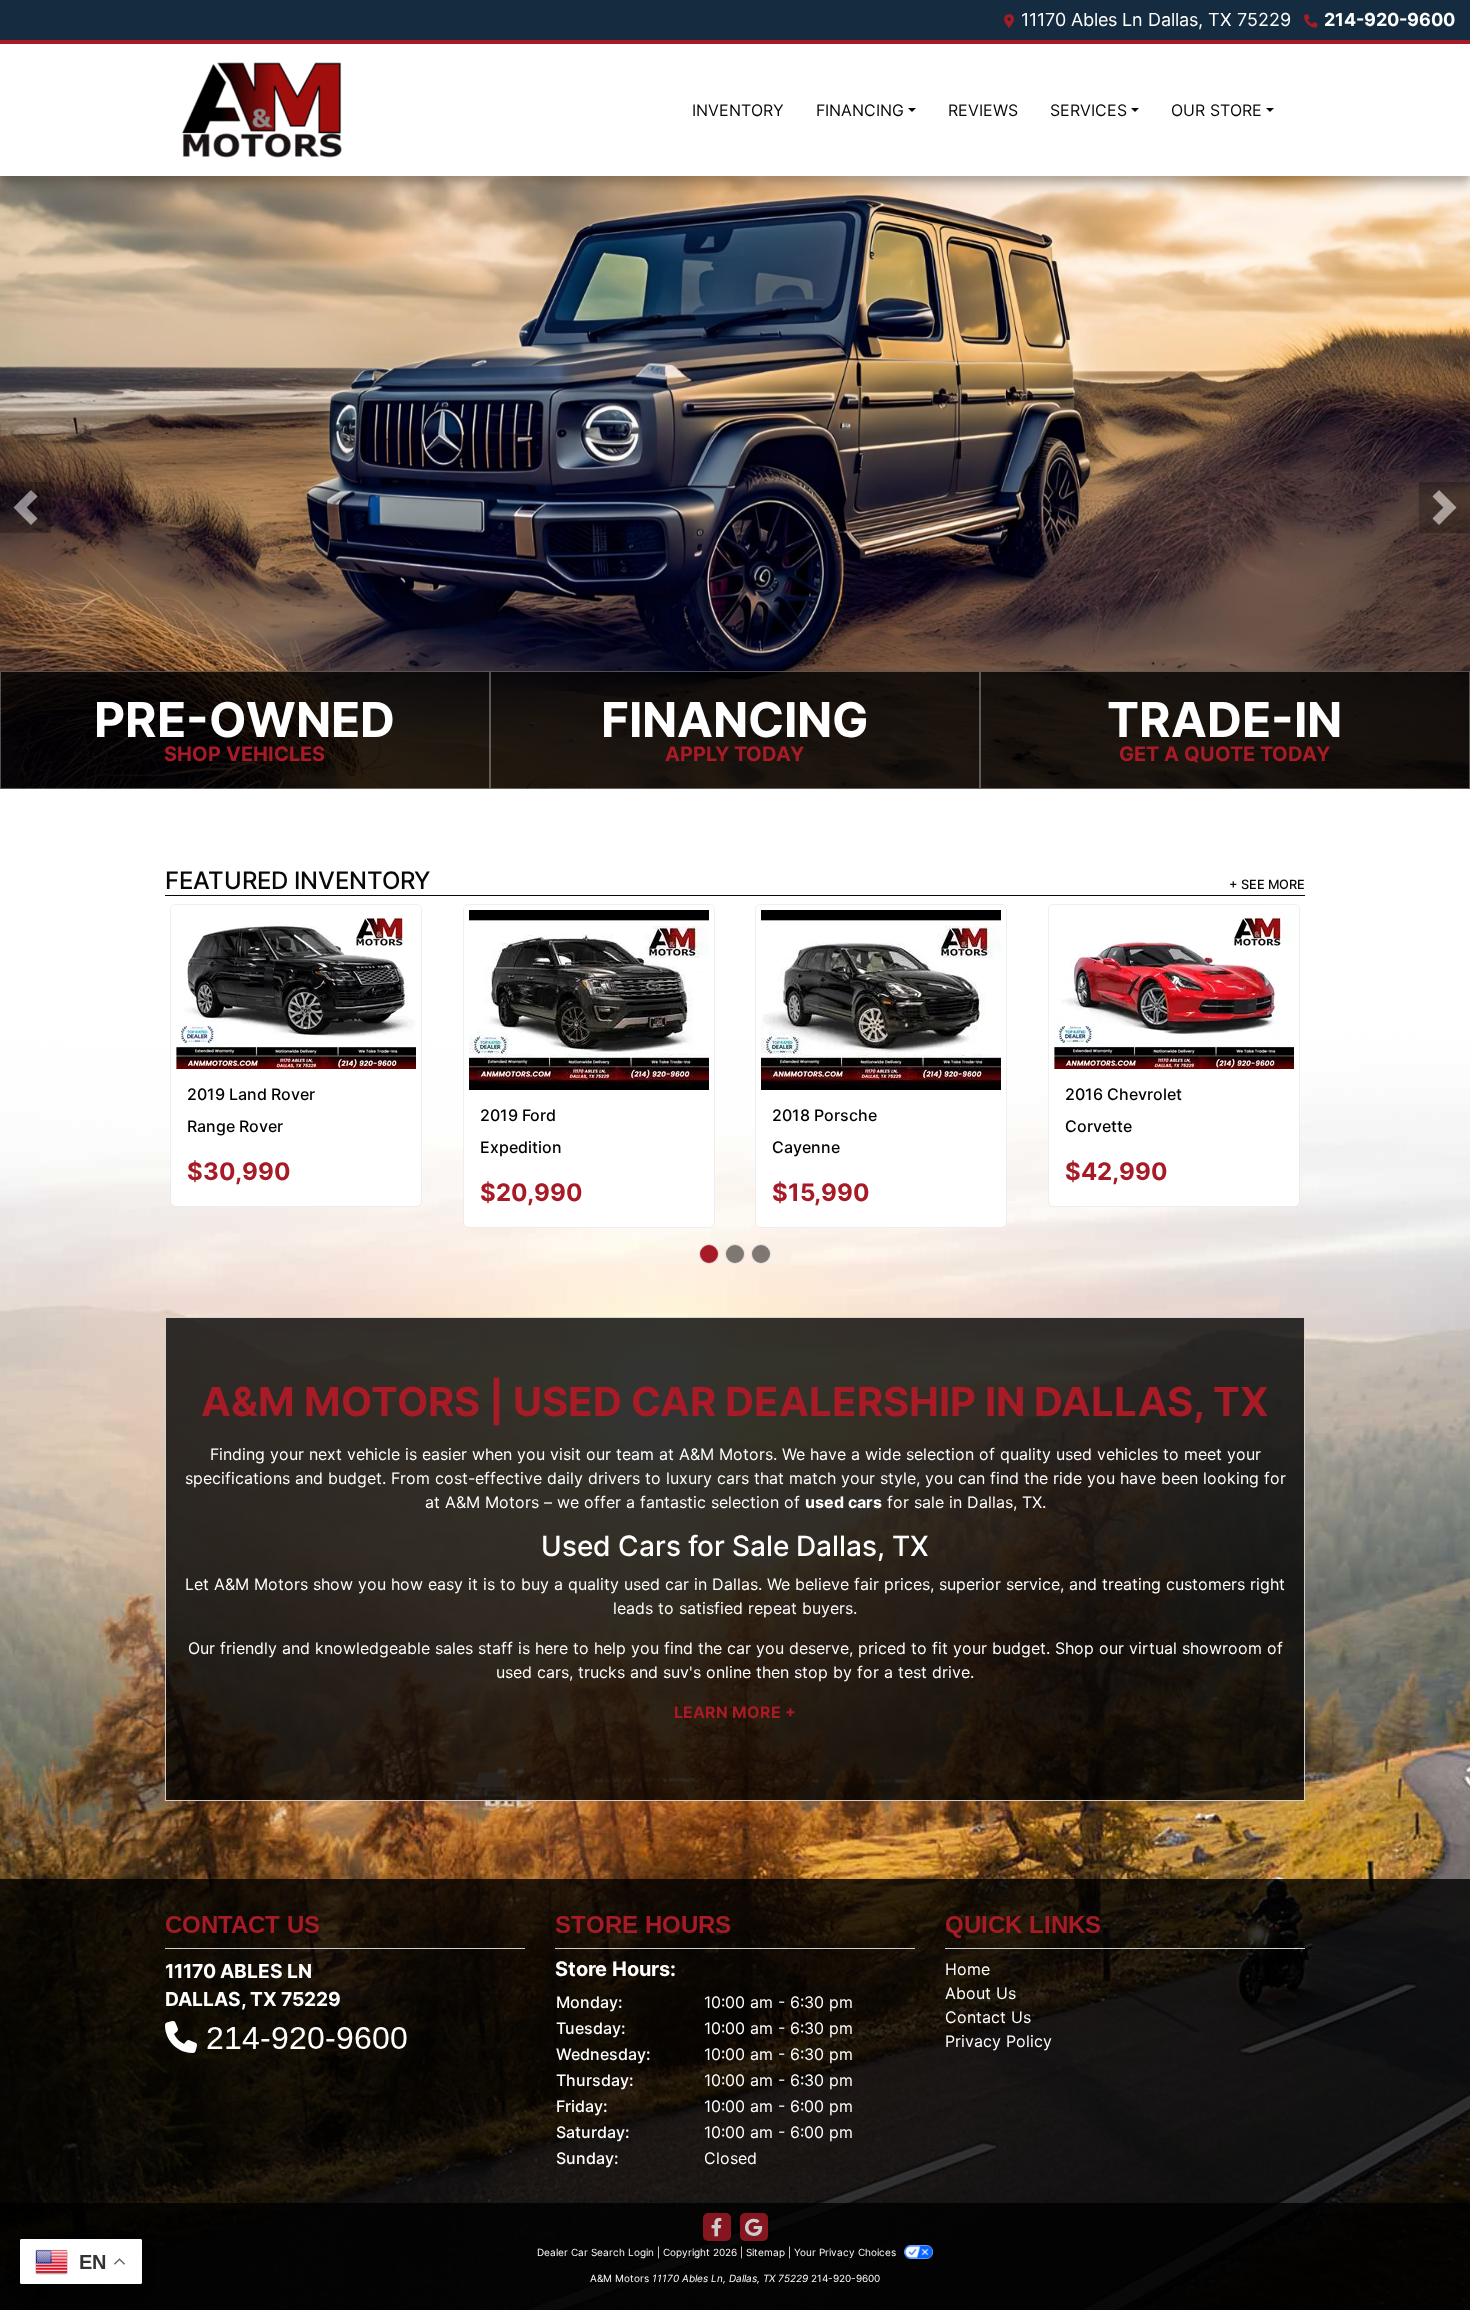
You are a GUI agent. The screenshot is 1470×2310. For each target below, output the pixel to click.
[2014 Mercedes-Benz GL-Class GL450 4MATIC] (1174, 979)
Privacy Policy (998, 1999)
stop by (823, 1630)
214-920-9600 (1389, 19)
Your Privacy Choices (846, 2210)
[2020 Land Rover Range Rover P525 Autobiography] (589, 967)
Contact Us (988, 1975)
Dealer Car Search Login (595, 2210)
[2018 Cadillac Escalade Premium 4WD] (881, 957)
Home (967, 1927)
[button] (25, 507)
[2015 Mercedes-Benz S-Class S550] (296, 979)
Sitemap (765, 2210)
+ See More (1267, 884)
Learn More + (735, 1670)
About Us (980, 1951)
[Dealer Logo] (262, 110)
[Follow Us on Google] (754, 2185)
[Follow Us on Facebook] (717, 2185)
